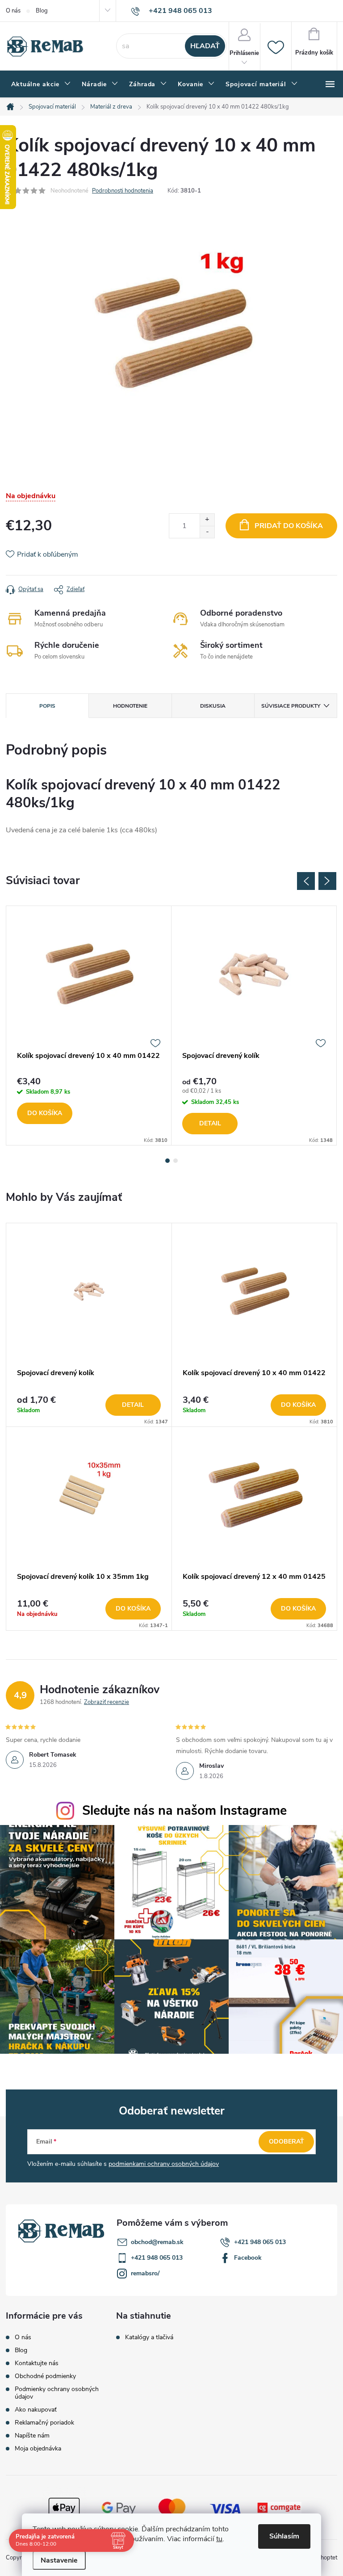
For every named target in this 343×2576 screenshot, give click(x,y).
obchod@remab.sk (157, 2242)
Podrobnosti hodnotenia (123, 191)
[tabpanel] (89, 1026)
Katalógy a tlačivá (149, 2337)
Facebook (248, 2258)
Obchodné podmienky (45, 2376)
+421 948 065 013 (260, 2242)
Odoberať (287, 2142)
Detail (210, 1123)
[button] (89, 1405)
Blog (42, 11)
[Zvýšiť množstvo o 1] (207, 520)
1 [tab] (167, 1161)
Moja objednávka (38, 2448)
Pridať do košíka (289, 526)
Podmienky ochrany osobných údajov (57, 2393)
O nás (13, 11)
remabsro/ (145, 2273)
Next (327, 881)
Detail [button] (133, 1405)
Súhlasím (284, 2536)
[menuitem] (41, 84)
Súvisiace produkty (291, 706)
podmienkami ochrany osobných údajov (164, 2164)
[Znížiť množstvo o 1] (207, 532)
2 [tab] (176, 1161)
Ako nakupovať (36, 2410)
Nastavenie (59, 2560)
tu (219, 2539)
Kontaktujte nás (37, 2363)
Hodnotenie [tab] (130, 706)
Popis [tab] (47, 706)
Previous (306, 881)
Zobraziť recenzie (107, 1702)
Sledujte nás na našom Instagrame (184, 1810)
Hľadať (205, 46)
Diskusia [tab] (213, 706)
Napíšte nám (32, 2435)
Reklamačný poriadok (44, 2423)
